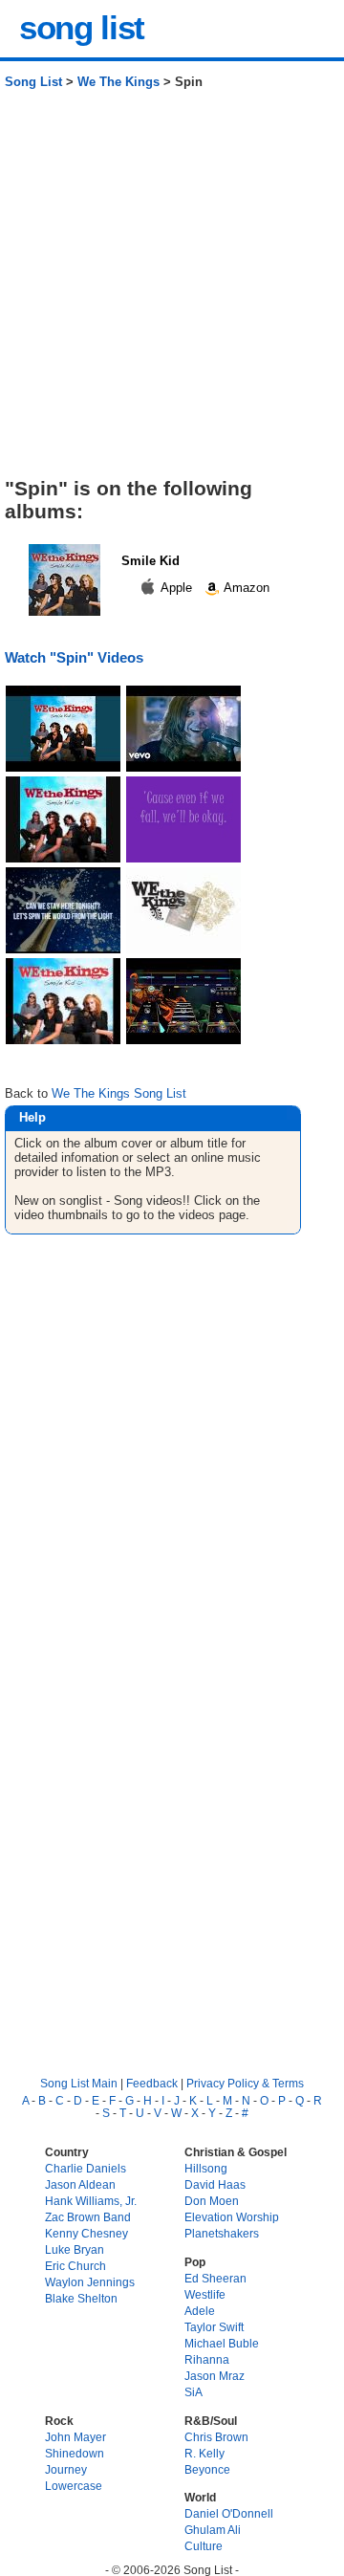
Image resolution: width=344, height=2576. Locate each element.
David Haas (215, 2184)
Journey (66, 2469)
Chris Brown (216, 2437)
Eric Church (75, 2266)
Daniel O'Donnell (229, 2513)
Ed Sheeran (215, 2278)
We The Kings (118, 82)
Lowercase (74, 2486)
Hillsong (206, 2168)
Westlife (205, 2294)
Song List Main (79, 2083)
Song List (33, 82)
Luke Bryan (75, 2249)
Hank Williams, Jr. (91, 2201)
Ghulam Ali (213, 2530)
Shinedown (75, 2453)
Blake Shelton (81, 2298)
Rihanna (207, 2359)
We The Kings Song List (119, 1093)
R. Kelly (204, 2453)
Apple (177, 588)
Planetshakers (222, 2233)
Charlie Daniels (86, 2168)
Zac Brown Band (88, 2217)
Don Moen (212, 2201)
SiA (193, 2392)
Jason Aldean (80, 2184)
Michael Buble (222, 2343)
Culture (204, 2546)
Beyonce (207, 2469)
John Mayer (75, 2437)
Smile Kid (150, 561)
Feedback (152, 2083)
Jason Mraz (215, 2376)
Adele (200, 2311)
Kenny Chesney (86, 2233)
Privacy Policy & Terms (245, 2083)
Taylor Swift (214, 2327)
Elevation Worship (232, 2217)
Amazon (245, 588)
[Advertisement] (172, 291)
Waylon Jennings (90, 2282)
